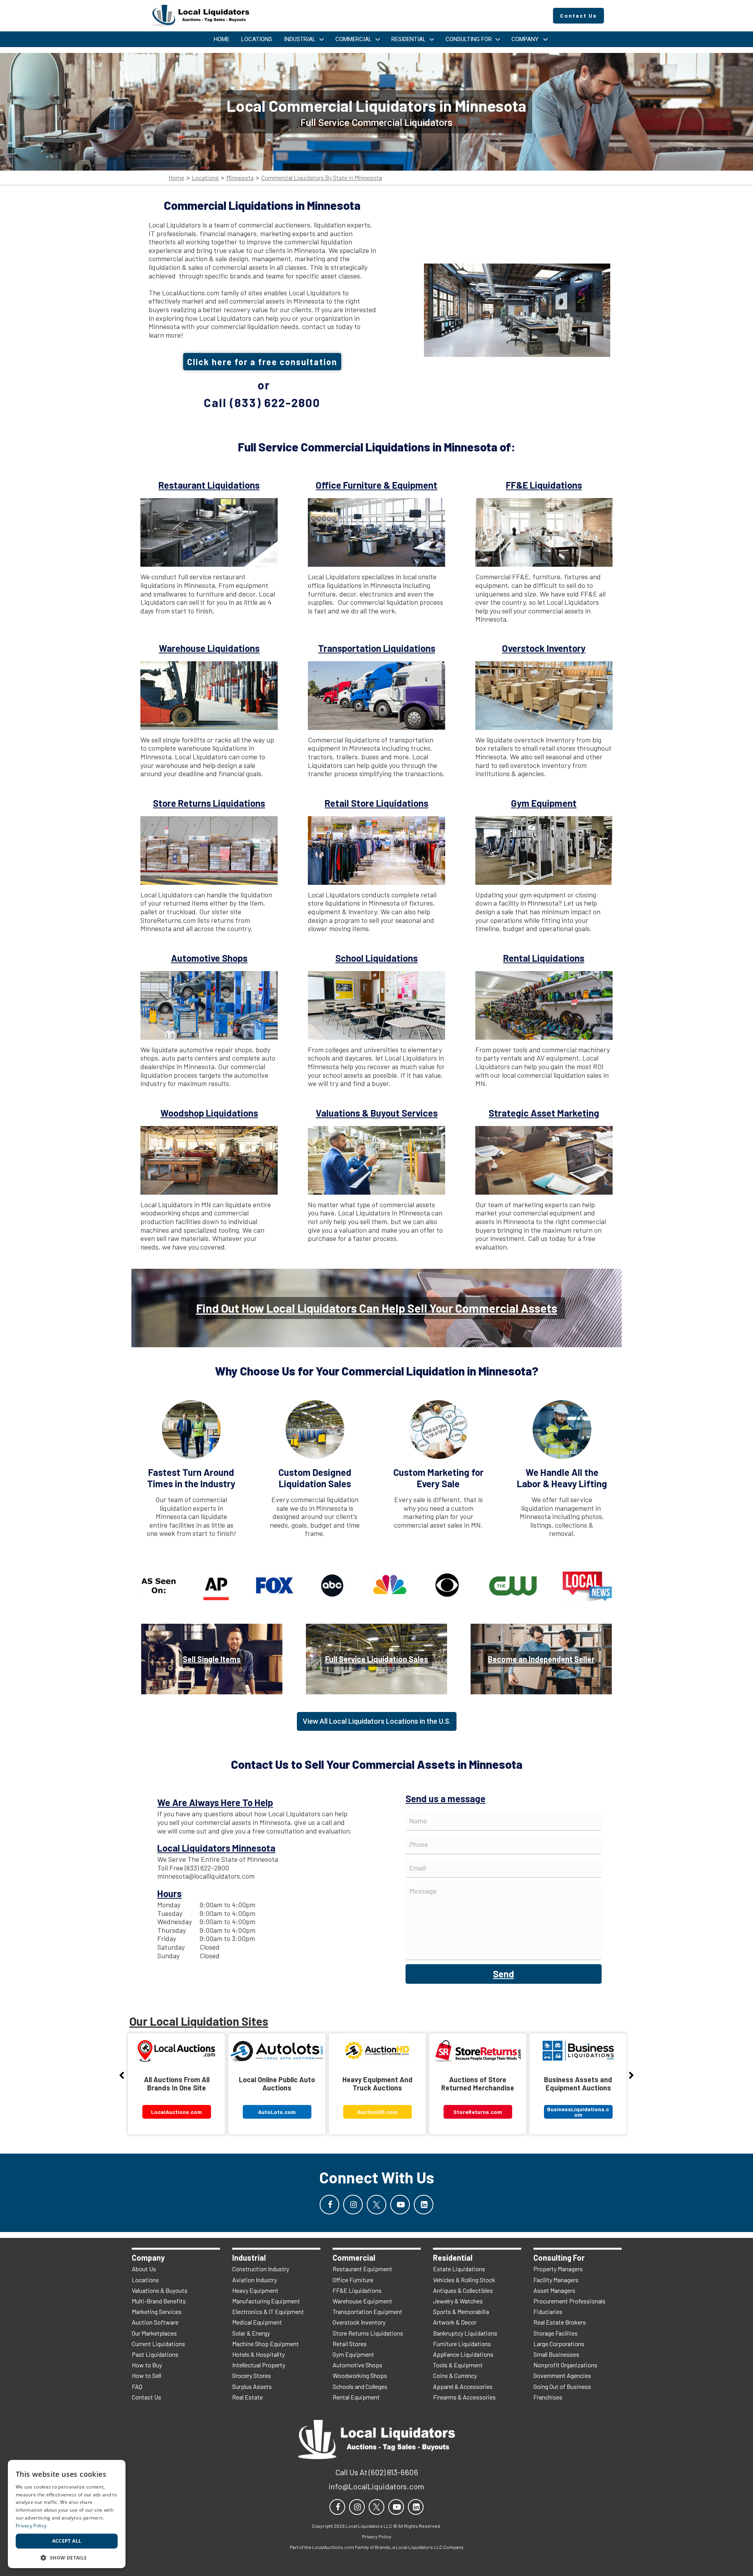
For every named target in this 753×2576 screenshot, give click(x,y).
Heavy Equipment (255, 2290)
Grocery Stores (252, 2375)
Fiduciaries (548, 2311)
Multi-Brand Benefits (159, 2301)
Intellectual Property (259, 2365)
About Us (144, 2269)
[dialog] (67, 2514)
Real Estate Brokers (560, 2322)
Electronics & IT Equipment (268, 2311)
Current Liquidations (158, 2344)
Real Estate (247, 2397)
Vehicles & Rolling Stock (464, 2280)
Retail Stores (350, 2344)
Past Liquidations (155, 2354)
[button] (67, 2557)
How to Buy (147, 2365)
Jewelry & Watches (458, 2301)
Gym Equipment (353, 2354)
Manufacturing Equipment (266, 2301)
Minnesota (240, 178)
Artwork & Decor (455, 2322)
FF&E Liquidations (357, 2290)
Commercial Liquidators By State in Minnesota (322, 178)
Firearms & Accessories (464, 2397)
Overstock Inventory (359, 2322)
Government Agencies (562, 2375)
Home (176, 178)
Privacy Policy (31, 2526)
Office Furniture (353, 2280)
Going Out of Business (562, 2386)
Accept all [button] (67, 2541)
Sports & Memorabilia (461, 2311)
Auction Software (155, 2322)
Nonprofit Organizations (565, 2365)
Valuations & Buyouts (160, 2290)
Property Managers (558, 2269)
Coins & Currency (455, 2375)
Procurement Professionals (569, 2301)
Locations (205, 178)
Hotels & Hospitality (258, 2354)
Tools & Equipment (458, 2365)
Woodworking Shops (360, 2375)
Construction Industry (261, 2269)
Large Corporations (559, 2344)
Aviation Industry (255, 2280)
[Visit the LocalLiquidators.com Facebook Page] (329, 2205)
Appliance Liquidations (463, 2354)
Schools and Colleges (360, 2386)
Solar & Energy (251, 2333)
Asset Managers (554, 2290)
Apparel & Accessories (463, 2386)
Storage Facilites (556, 2333)
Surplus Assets (252, 2386)
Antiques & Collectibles (463, 2290)
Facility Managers (556, 2280)
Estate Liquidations (459, 2269)
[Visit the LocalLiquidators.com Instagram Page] (353, 2205)
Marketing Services (157, 2311)
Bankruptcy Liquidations (465, 2333)
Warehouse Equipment (362, 2301)
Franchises (548, 2397)
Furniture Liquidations (462, 2344)
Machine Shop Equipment (266, 2344)
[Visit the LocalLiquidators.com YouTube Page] (400, 2205)
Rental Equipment (356, 2397)
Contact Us (146, 2397)
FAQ (137, 2386)
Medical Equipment (257, 2322)
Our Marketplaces (154, 2333)
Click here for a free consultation (262, 362)
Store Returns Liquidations (368, 2333)
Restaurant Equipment (362, 2269)
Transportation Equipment (367, 2311)
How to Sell (146, 2375)
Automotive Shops (357, 2365)
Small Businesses (556, 2354)
